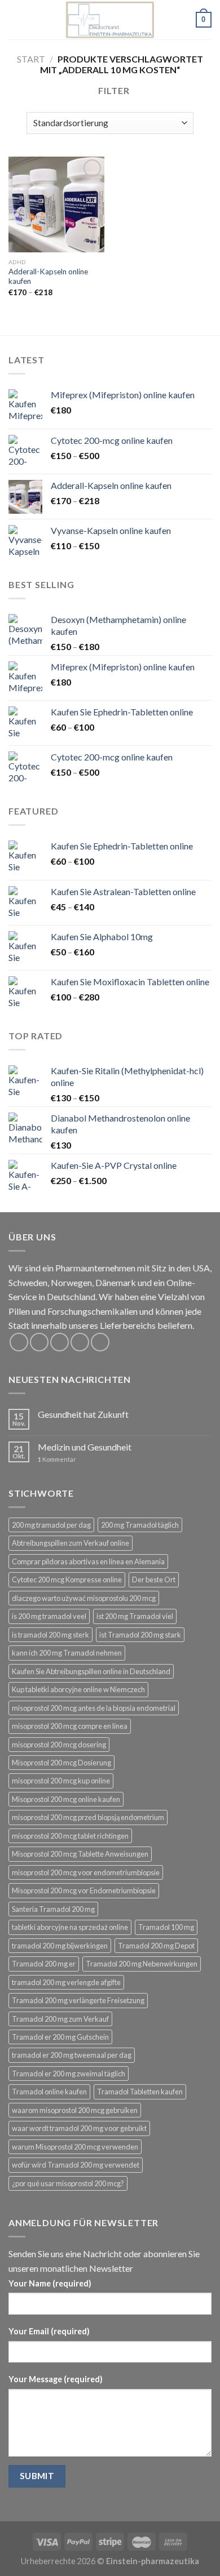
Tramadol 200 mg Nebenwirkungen (142, 1964)
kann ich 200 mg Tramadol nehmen (67, 1653)
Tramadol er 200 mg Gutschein (60, 2037)
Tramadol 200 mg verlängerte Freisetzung (78, 2000)
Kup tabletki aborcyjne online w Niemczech (78, 1689)
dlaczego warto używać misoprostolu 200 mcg (84, 1598)
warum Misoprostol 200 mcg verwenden (75, 2147)
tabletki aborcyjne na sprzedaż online (70, 1927)
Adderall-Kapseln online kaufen (48, 277)
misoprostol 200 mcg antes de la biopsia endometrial (94, 1708)
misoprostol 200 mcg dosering (59, 1745)
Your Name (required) (50, 2283)
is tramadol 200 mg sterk (50, 1635)
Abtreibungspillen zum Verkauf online (71, 1543)
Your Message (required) (56, 2379)
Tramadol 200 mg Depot (156, 1946)
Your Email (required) (49, 2331)
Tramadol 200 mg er (44, 1964)
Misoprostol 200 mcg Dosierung (61, 1763)
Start (31, 59)
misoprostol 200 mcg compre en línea (70, 1726)
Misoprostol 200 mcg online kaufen (66, 1799)
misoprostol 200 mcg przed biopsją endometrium (88, 1817)
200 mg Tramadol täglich (140, 1525)
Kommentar (57, 1459)
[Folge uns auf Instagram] (39, 1342)
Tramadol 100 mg (166, 1927)
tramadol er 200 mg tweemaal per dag (72, 2055)
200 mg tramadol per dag (51, 1525)
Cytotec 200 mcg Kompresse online (67, 1580)
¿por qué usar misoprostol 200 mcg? (68, 2183)
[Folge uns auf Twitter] (60, 1342)
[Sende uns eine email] (80, 1342)
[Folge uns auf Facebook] (19, 1342)
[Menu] (15, 19)
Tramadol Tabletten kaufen (140, 2092)
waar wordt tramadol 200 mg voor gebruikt (79, 2128)
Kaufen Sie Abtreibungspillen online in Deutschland (91, 1671)
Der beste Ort (154, 1580)
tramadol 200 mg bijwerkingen (60, 1946)
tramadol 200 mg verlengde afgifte (66, 1982)
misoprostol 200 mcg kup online (61, 1781)
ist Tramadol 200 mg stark (140, 1635)
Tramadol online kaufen (49, 2092)
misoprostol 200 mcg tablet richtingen (70, 1836)
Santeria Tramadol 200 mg (53, 1909)
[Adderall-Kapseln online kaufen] (56, 204)
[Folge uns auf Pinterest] (100, 1342)
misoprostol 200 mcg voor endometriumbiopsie (86, 1872)
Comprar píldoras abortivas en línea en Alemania (88, 1561)
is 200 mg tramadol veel (49, 1616)
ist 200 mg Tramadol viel (135, 1616)
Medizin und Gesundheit (85, 1447)
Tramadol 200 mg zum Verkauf (60, 2019)
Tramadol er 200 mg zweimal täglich (69, 2074)
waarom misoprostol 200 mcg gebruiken (75, 2110)
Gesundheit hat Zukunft (83, 1414)
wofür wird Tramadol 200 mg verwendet (76, 2165)
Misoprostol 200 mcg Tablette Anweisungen (80, 1854)
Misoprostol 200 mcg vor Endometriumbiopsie (84, 1890)
